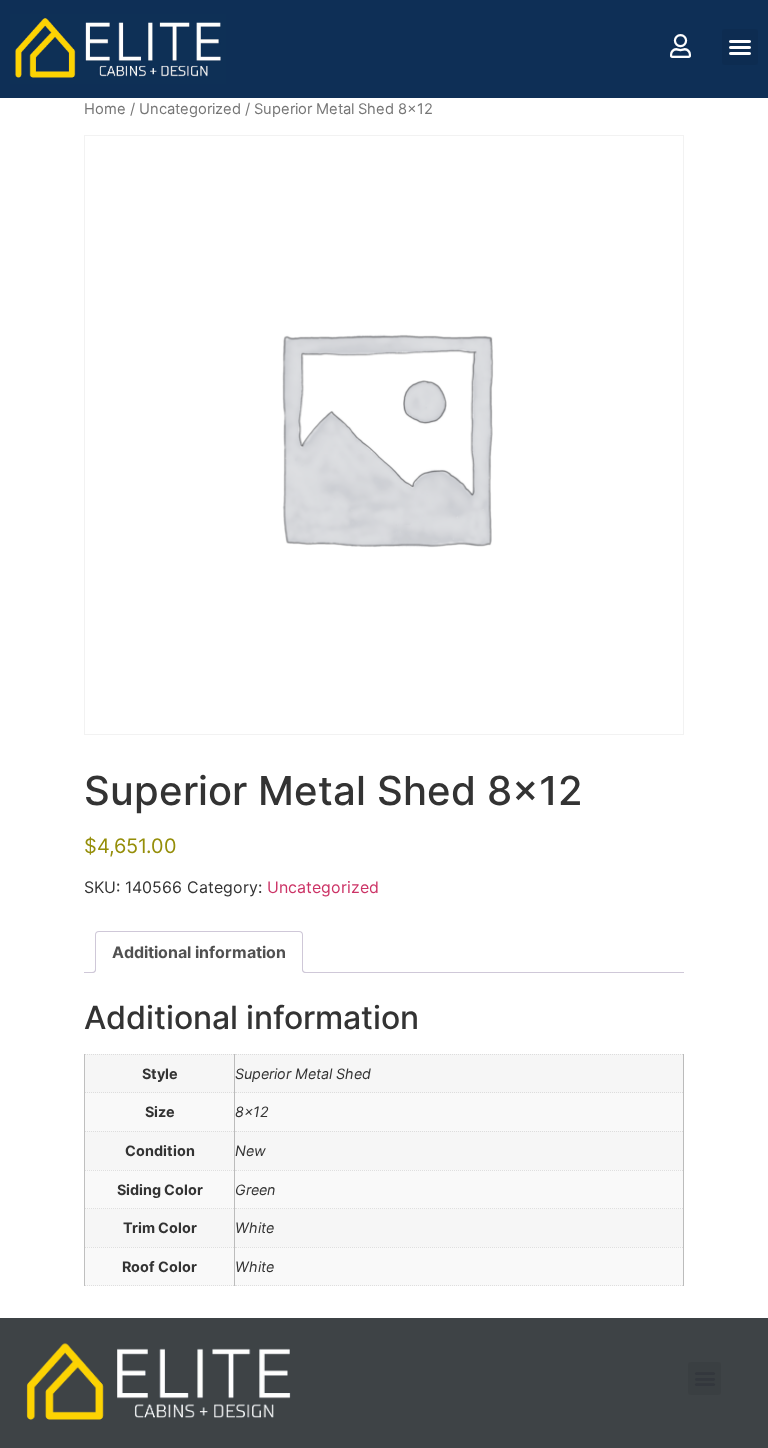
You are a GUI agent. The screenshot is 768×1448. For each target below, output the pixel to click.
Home (105, 109)
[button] (740, 47)
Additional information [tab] (199, 952)
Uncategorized (190, 109)
